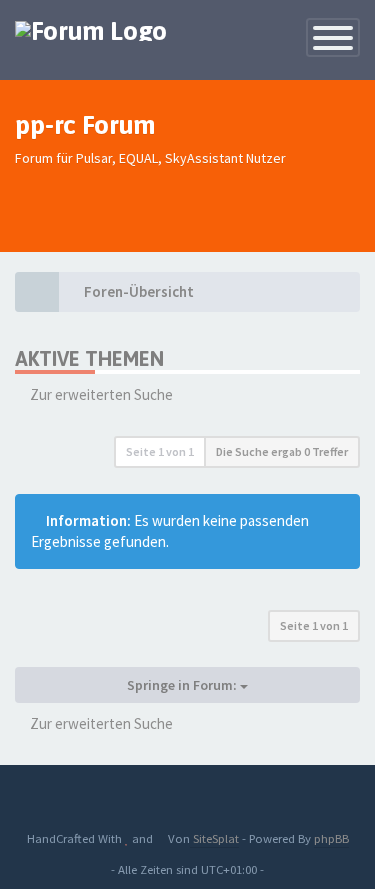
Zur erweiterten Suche (101, 394)
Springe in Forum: (183, 685)
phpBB (331, 838)
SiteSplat (214, 838)
